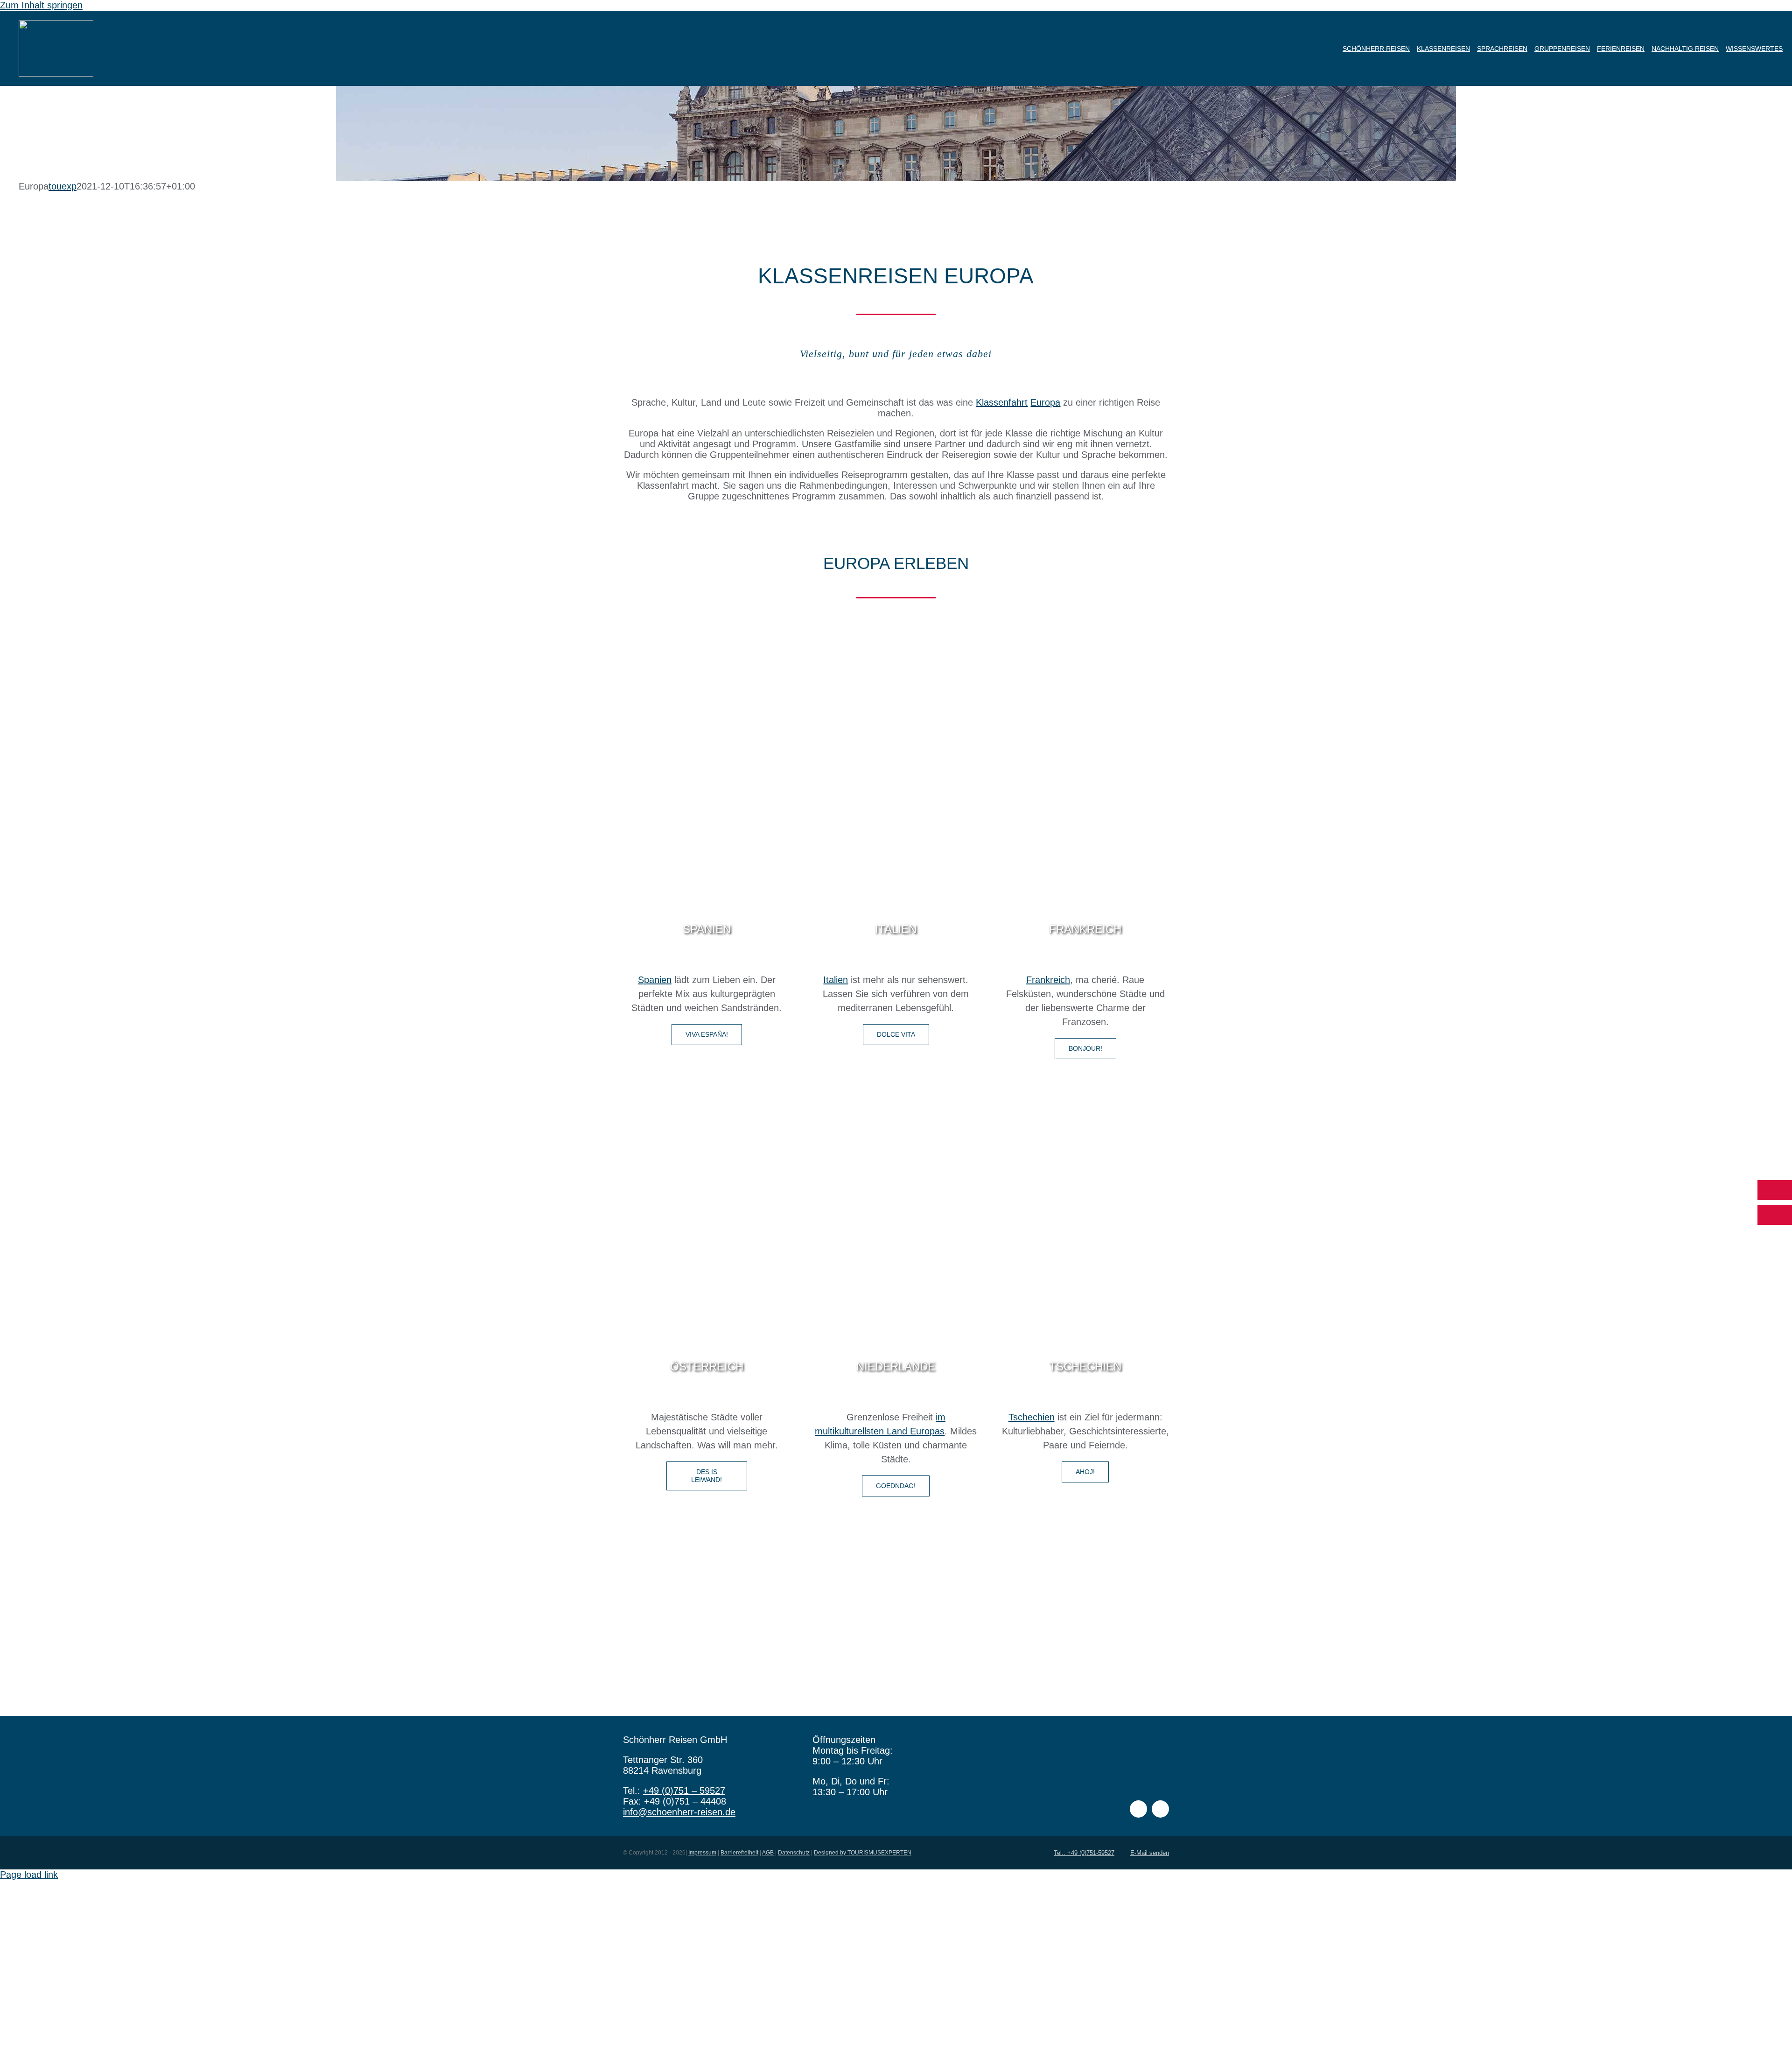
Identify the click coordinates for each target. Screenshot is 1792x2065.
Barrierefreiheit (739, 1853)
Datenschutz (794, 1853)
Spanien (655, 980)
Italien (836, 980)
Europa (1045, 402)
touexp (63, 186)
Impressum (702, 1853)
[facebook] (1138, 1809)
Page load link (29, 1875)
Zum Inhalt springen (41, 5)
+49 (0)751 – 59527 (684, 1791)
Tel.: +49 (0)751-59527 (1084, 1853)
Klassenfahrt (1002, 402)
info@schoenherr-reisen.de (679, 1812)
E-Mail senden (1150, 1853)
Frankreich (1048, 980)
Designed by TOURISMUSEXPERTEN (863, 1853)
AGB (768, 1853)
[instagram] (1160, 1809)
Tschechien (1032, 1417)
